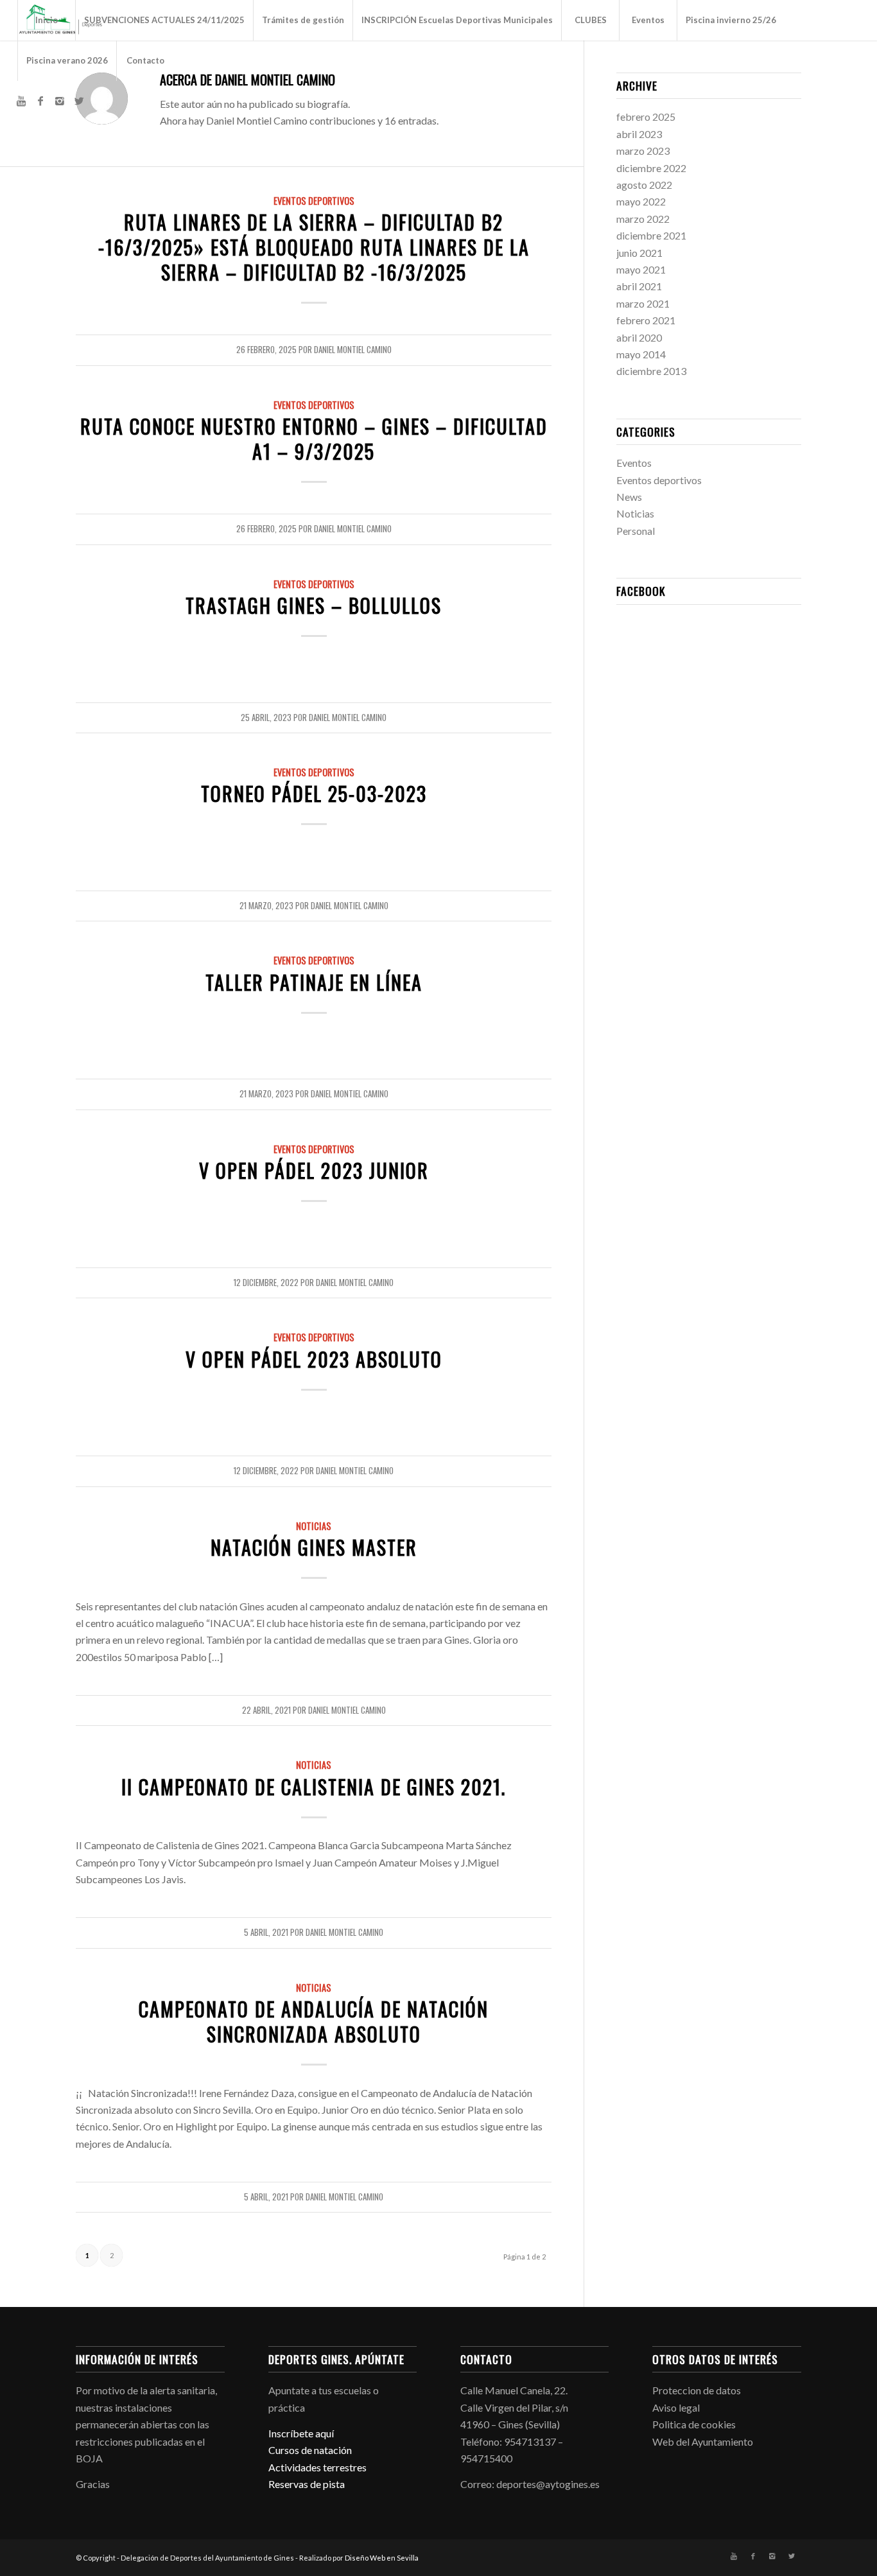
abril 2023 (639, 134)
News (629, 497)
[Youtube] (21, 101)
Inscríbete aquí (301, 2433)
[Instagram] (60, 101)
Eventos (634, 463)
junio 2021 (639, 253)
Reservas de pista (307, 2484)
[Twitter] (79, 101)
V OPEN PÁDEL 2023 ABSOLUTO (314, 1359)
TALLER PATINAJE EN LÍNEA (314, 982)
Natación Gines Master (314, 1547)
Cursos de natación (310, 2450)
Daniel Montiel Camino (353, 350)
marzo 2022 (643, 219)
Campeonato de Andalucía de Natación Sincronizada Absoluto (314, 2021)
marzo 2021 (643, 303)
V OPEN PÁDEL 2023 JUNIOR (314, 1170)
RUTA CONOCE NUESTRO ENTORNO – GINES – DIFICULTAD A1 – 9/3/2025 (314, 439)
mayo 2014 (641, 354)
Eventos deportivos (314, 201)
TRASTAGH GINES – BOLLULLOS (314, 605)
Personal (636, 531)
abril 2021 (639, 286)
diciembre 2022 (651, 168)
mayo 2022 (641, 201)
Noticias (314, 1526)
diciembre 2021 (651, 235)
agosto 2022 (644, 185)
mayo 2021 (641, 269)
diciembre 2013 (651, 371)
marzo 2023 (643, 151)
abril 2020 (639, 337)
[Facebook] (40, 101)
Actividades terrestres (317, 2467)
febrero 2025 (646, 117)
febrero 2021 (646, 320)
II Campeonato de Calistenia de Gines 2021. (314, 1787)
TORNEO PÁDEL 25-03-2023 (314, 793)
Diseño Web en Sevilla (382, 2558)
